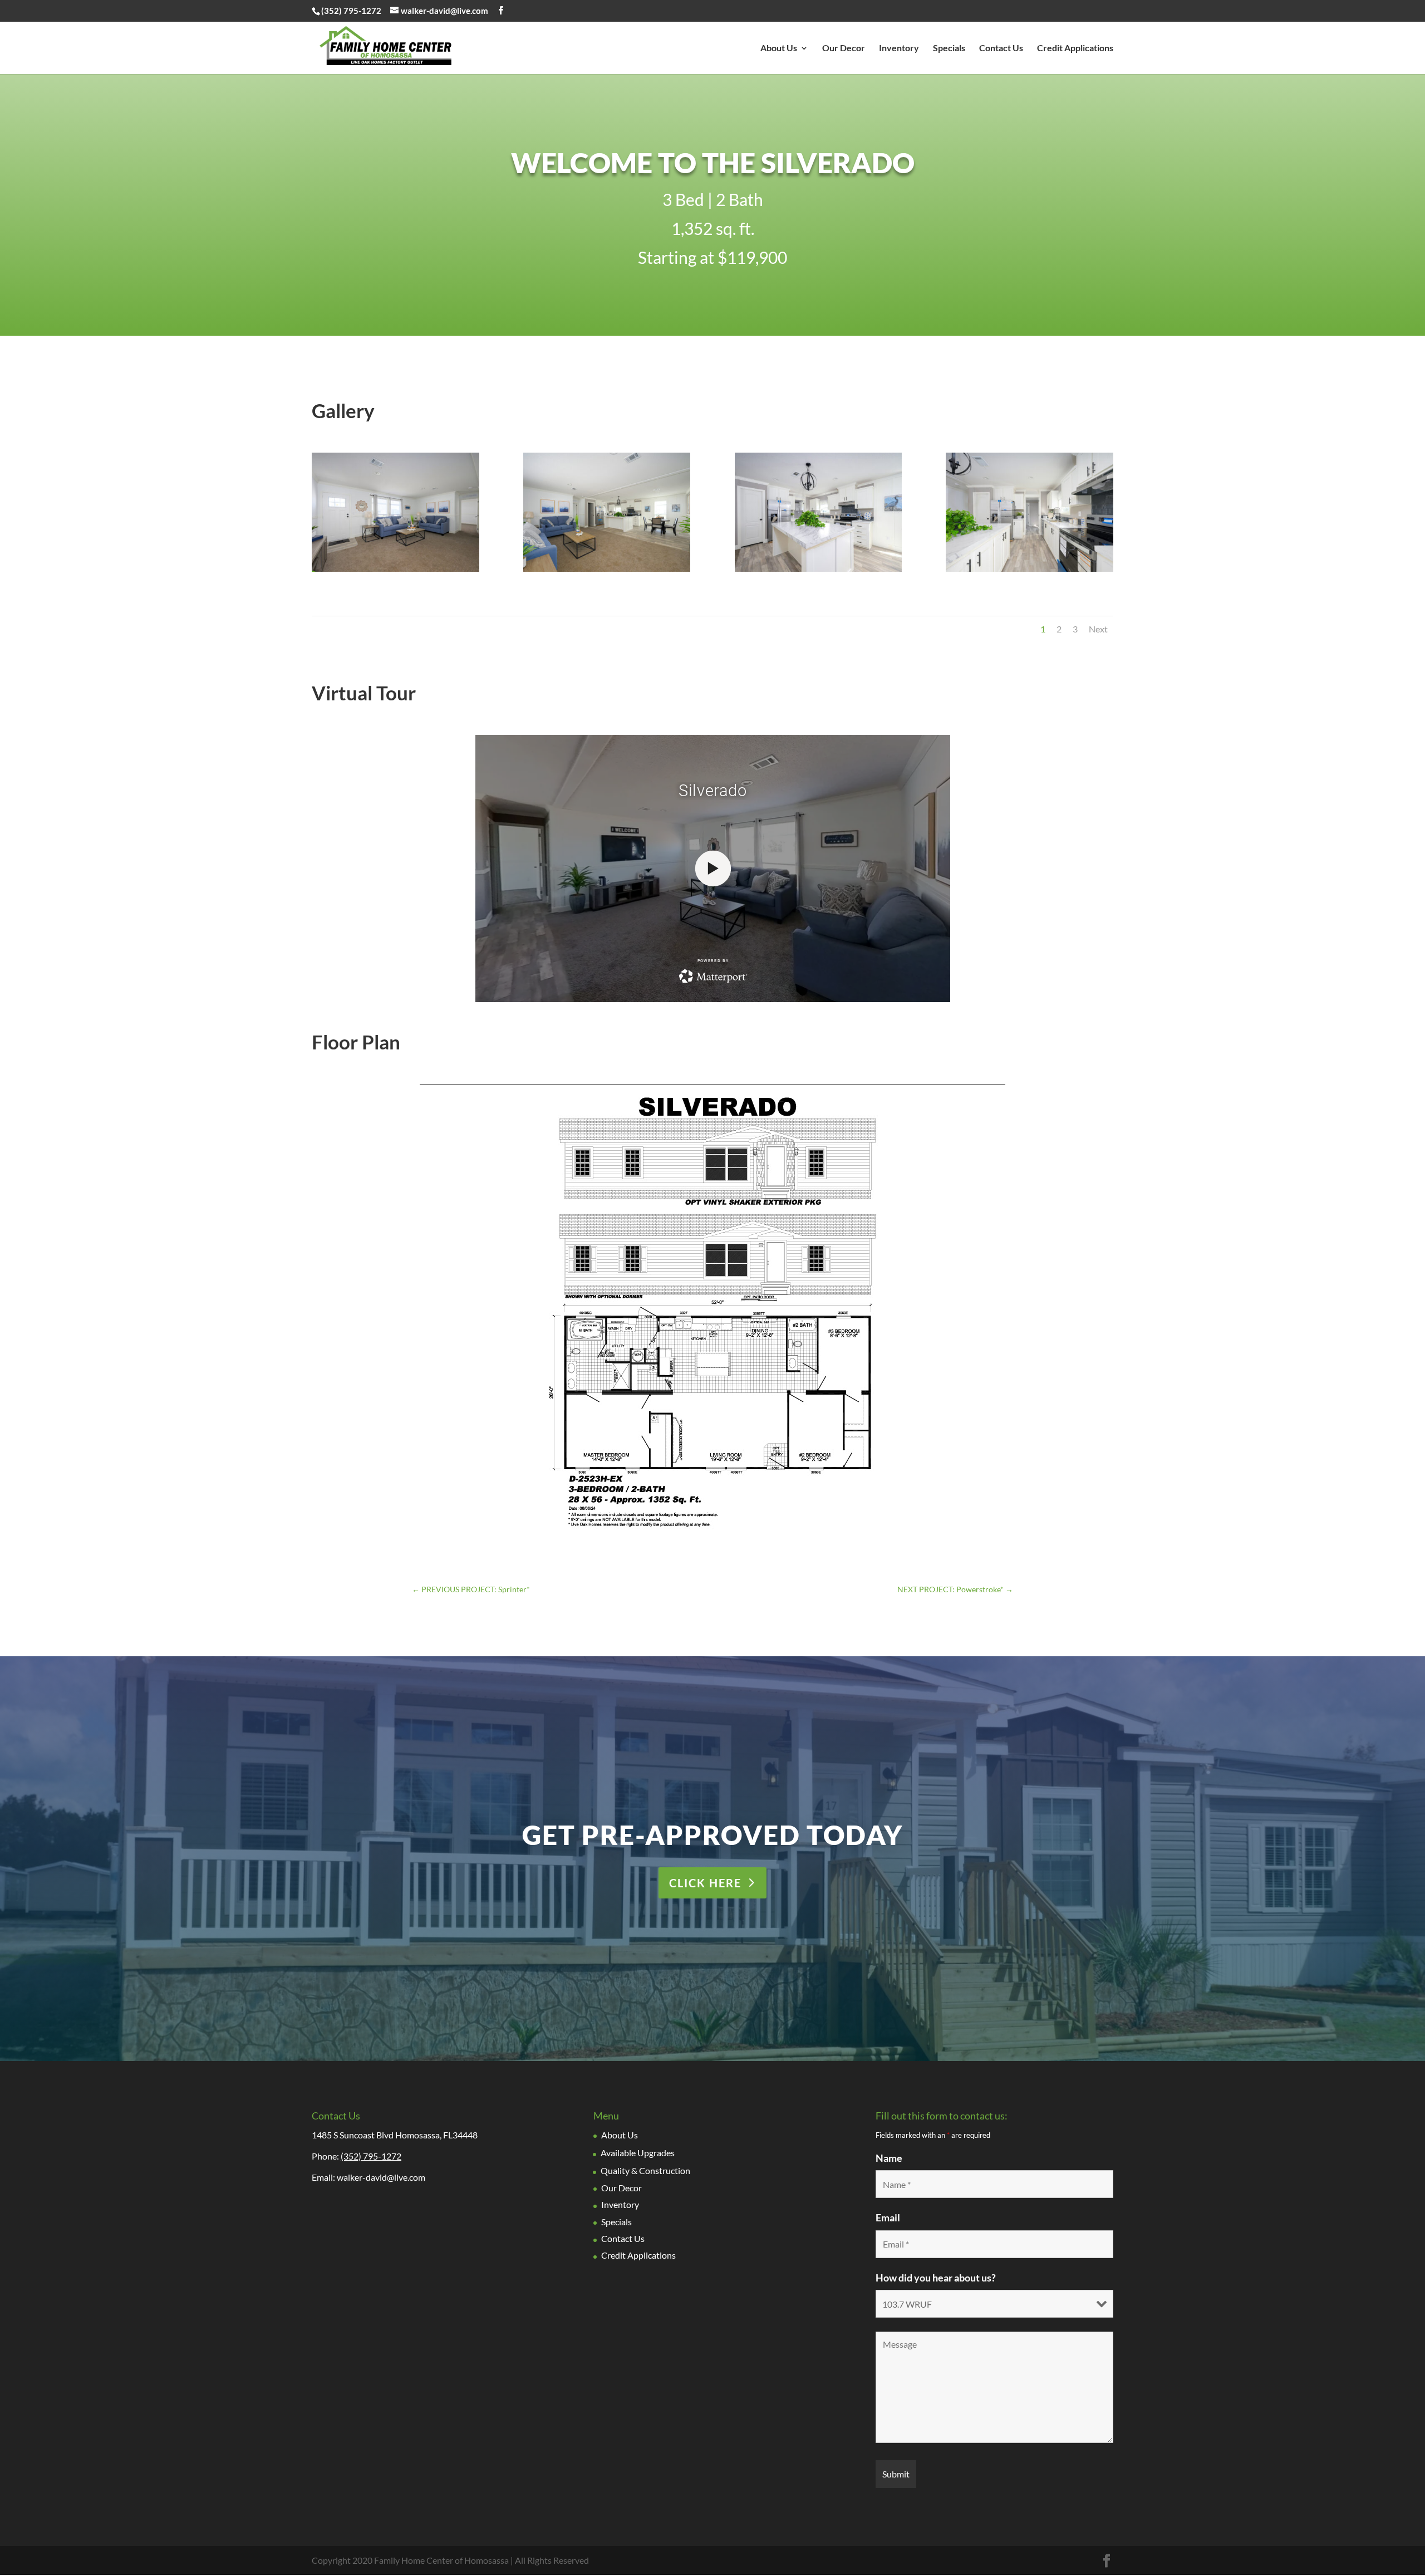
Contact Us (1001, 48)
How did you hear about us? (936, 2278)
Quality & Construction (645, 2171)
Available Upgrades (638, 2153)
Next (1098, 629)
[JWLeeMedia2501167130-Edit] (819, 571)
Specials (949, 48)
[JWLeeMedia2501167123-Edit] (395, 571)
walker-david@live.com (381, 2178)
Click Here (705, 1883)
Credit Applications (1075, 48)
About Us (779, 48)
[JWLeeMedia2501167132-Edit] (1030, 571)
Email (888, 2218)
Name (889, 2158)
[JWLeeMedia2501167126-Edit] (607, 571)
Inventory (899, 48)
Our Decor (844, 48)
